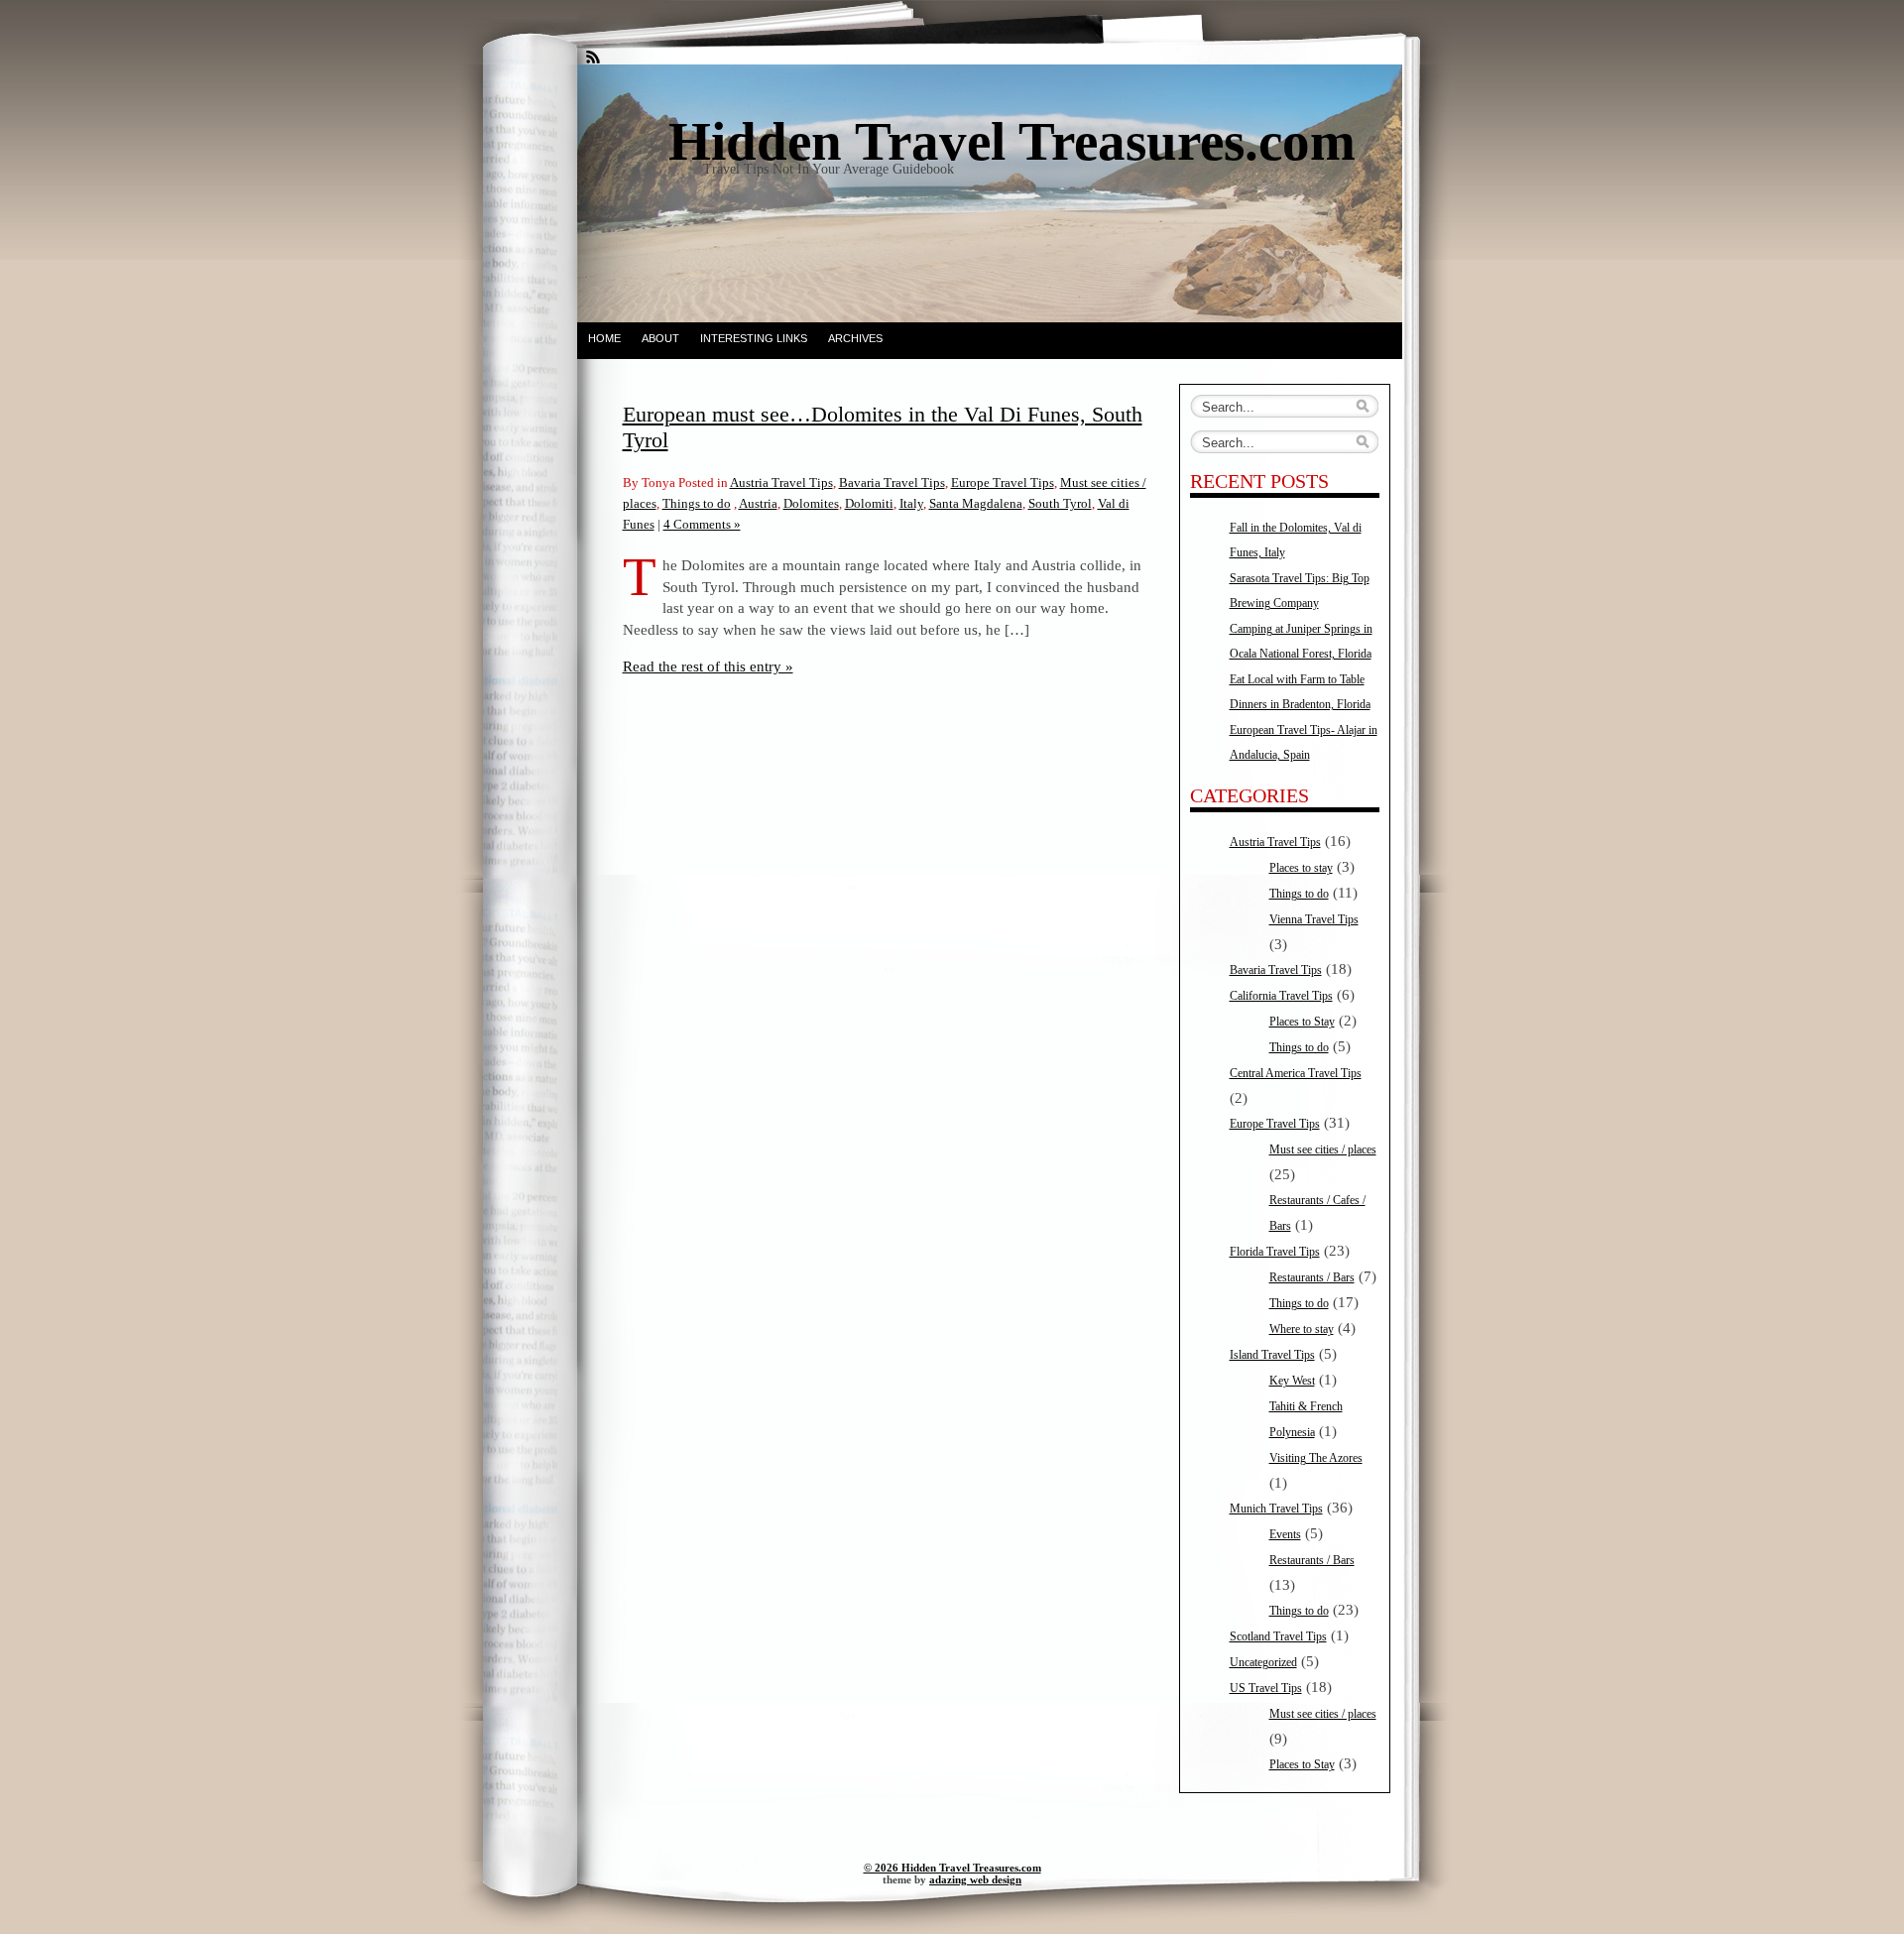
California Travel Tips (1281, 996)
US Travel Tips (1266, 1688)
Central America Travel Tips (1296, 1073)
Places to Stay (1302, 1022)
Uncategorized (1263, 1662)
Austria (758, 503)
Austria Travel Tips (781, 483)
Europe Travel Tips (1003, 483)
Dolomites (811, 503)
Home (604, 338)
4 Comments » (702, 524)
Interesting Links (754, 338)
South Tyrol (1060, 503)
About (660, 338)
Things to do (697, 503)
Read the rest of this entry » (708, 666)
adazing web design (975, 1879)
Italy (911, 503)
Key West (1292, 1381)
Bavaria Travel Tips (892, 483)
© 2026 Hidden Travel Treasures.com (952, 1868)
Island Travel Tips (1272, 1355)
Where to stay (1302, 1329)
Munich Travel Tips (1276, 1509)
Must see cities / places (1323, 1149)
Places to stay (1301, 868)
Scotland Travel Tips (1278, 1636)
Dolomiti (869, 503)
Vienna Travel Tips (1314, 919)
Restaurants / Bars (1312, 1277)
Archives (855, 338)
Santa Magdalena (976, 503)
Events (1285, 1534)
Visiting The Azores (1316, 1458)
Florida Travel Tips (1275, 1252)
